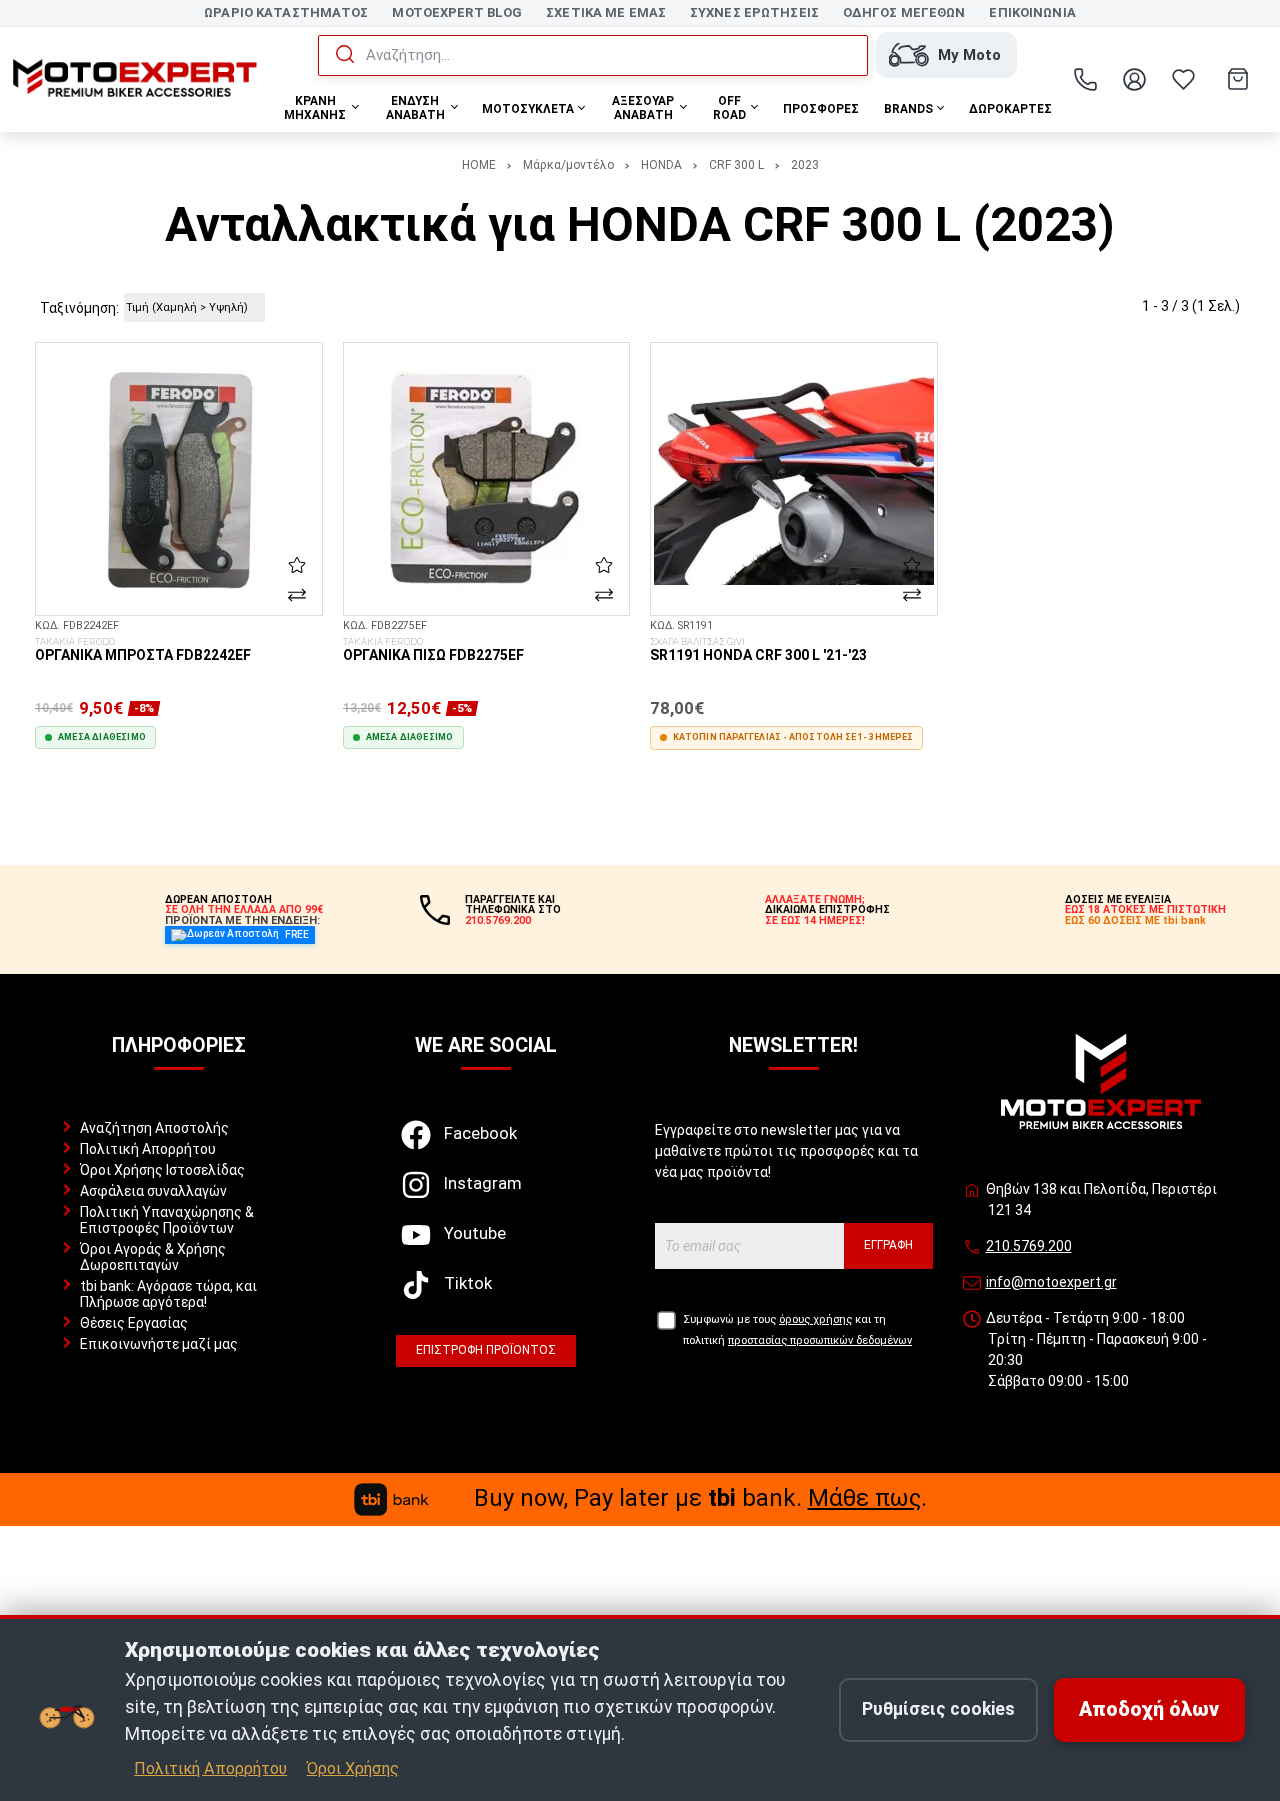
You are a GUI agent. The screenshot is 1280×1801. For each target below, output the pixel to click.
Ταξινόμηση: (79, 308)
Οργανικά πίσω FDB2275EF (433, 650)
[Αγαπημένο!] (297, 565)
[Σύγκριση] (297, 595)
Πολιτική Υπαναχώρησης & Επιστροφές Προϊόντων (167, 1220)
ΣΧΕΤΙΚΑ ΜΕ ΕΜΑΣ (606, 12)
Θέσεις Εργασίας (134, 1323)
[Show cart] (1238, 79)
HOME (479, 165)
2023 (805, 165)
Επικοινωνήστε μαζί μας (159, 1344)
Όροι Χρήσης (353, 1768)
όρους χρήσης (815, 1319)
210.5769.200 (1029, 1246)
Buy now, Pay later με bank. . (700, 1498)
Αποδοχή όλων (1149, 1709)
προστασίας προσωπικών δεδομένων (820, 1340)
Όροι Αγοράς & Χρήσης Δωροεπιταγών (153, 1257)
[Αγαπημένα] (1184, 79)
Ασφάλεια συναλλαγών (153, 1191)
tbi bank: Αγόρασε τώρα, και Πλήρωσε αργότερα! (168, 1294)
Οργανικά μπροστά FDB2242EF (143, 650)
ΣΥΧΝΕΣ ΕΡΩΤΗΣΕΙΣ (754, 12)
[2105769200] (1086, 79)
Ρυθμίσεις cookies (938, 1709)
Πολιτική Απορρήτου (148, 1149)
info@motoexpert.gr (1051, 1282)
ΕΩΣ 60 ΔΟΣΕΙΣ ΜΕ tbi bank (1135, 920)
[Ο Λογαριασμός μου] (1135, 79)
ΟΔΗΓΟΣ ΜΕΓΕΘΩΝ (904, 12)
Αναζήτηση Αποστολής (154, 1128)
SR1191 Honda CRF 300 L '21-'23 (758, 650)
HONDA (661, 165)
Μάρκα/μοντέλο (568, 165)
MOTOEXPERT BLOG (457, 12)
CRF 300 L (736, 165)
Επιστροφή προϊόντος (486, 1350)
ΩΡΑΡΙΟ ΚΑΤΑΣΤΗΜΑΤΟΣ (286, 12)
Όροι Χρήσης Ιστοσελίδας (162, 1170)
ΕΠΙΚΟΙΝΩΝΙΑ (1032, 12)
